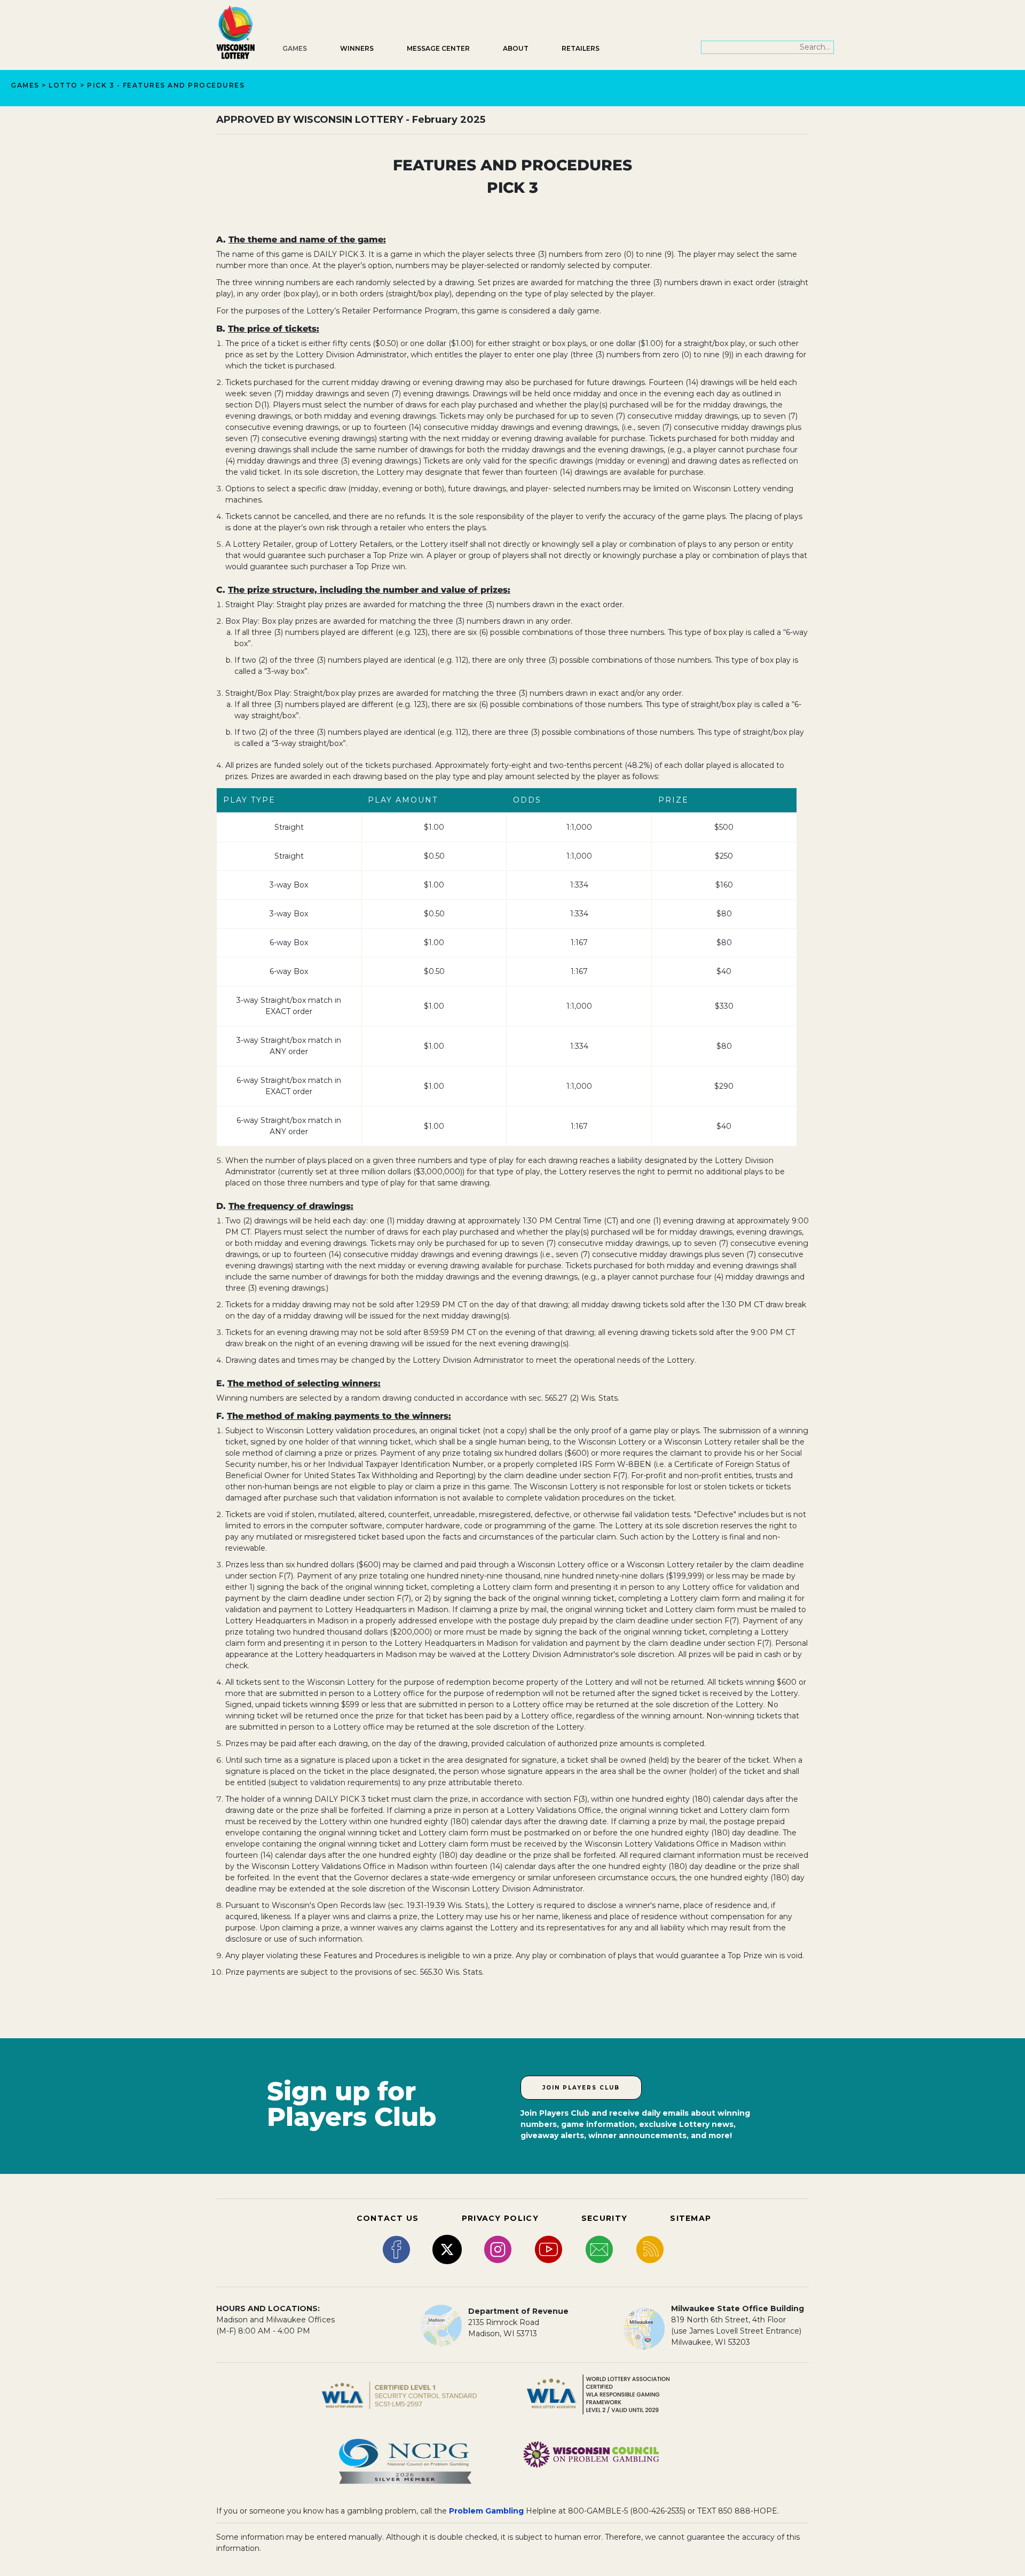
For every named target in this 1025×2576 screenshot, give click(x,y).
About (516, 48)
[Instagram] (498, 2249)
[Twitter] (447, 2249)
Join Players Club (581, 2088)
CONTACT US (388, 2218)
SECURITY (604, 2218)
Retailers (581, 48)
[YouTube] (549, 2249)
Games (295, 48)
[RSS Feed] (650, 2249)
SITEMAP (691, 2218)
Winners (357, 48)
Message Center (438, 48)
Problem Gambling (486, 2511)
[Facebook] (396, 2249)
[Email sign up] (599, 2249)
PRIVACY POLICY (500, 2218)
